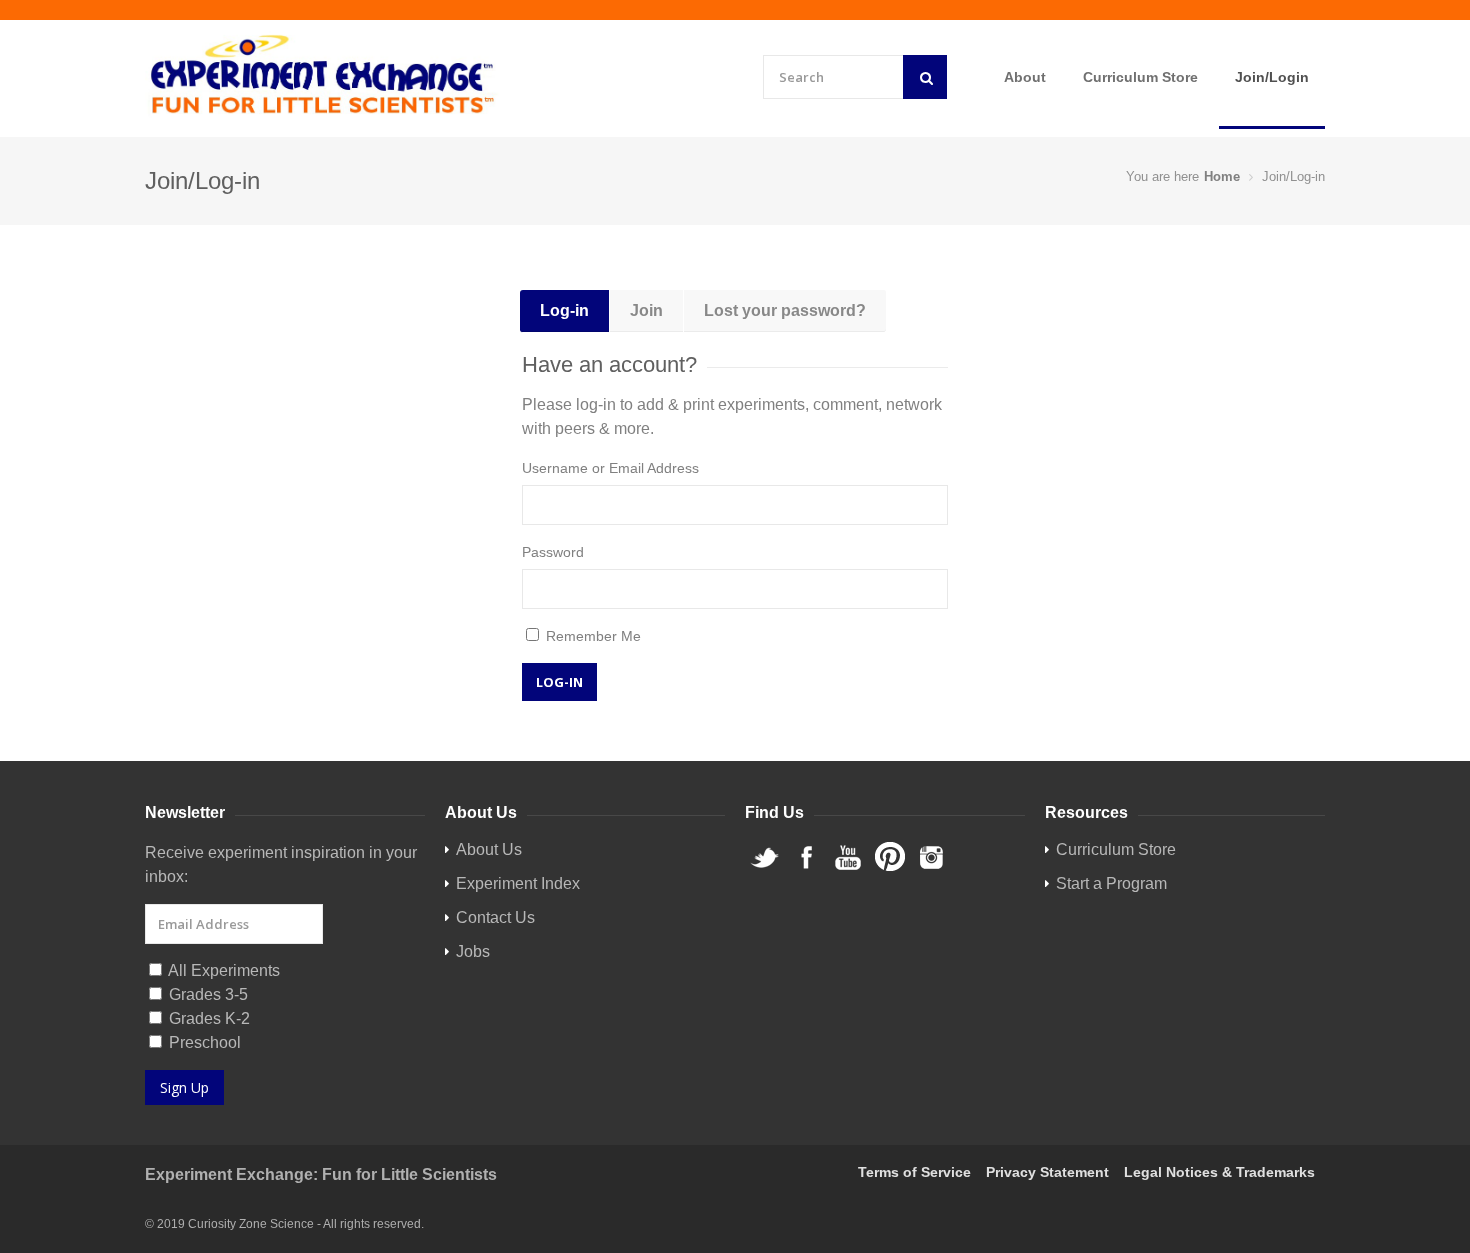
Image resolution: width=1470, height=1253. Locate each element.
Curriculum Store (1140, 77)
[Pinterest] (890, 867)
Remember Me (591, 636)
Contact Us (495, 917)
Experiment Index (518, 883)
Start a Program (1111, 883)
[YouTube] (848, 867)
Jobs (473, 951)
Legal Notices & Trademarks (1219, 1172)
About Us (489, 849)
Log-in (564, 310)
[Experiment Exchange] (322, 75)
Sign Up (184, 1087)
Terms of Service (914, 1172)
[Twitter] (764, 867)
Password (553, 552)
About (1025, 77)
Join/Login (1272, 77)
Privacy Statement (1047, 1172)
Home (1222, 176)
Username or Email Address (610, 468)
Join (646, 310)
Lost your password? (785, 310)
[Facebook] (806, 867)
